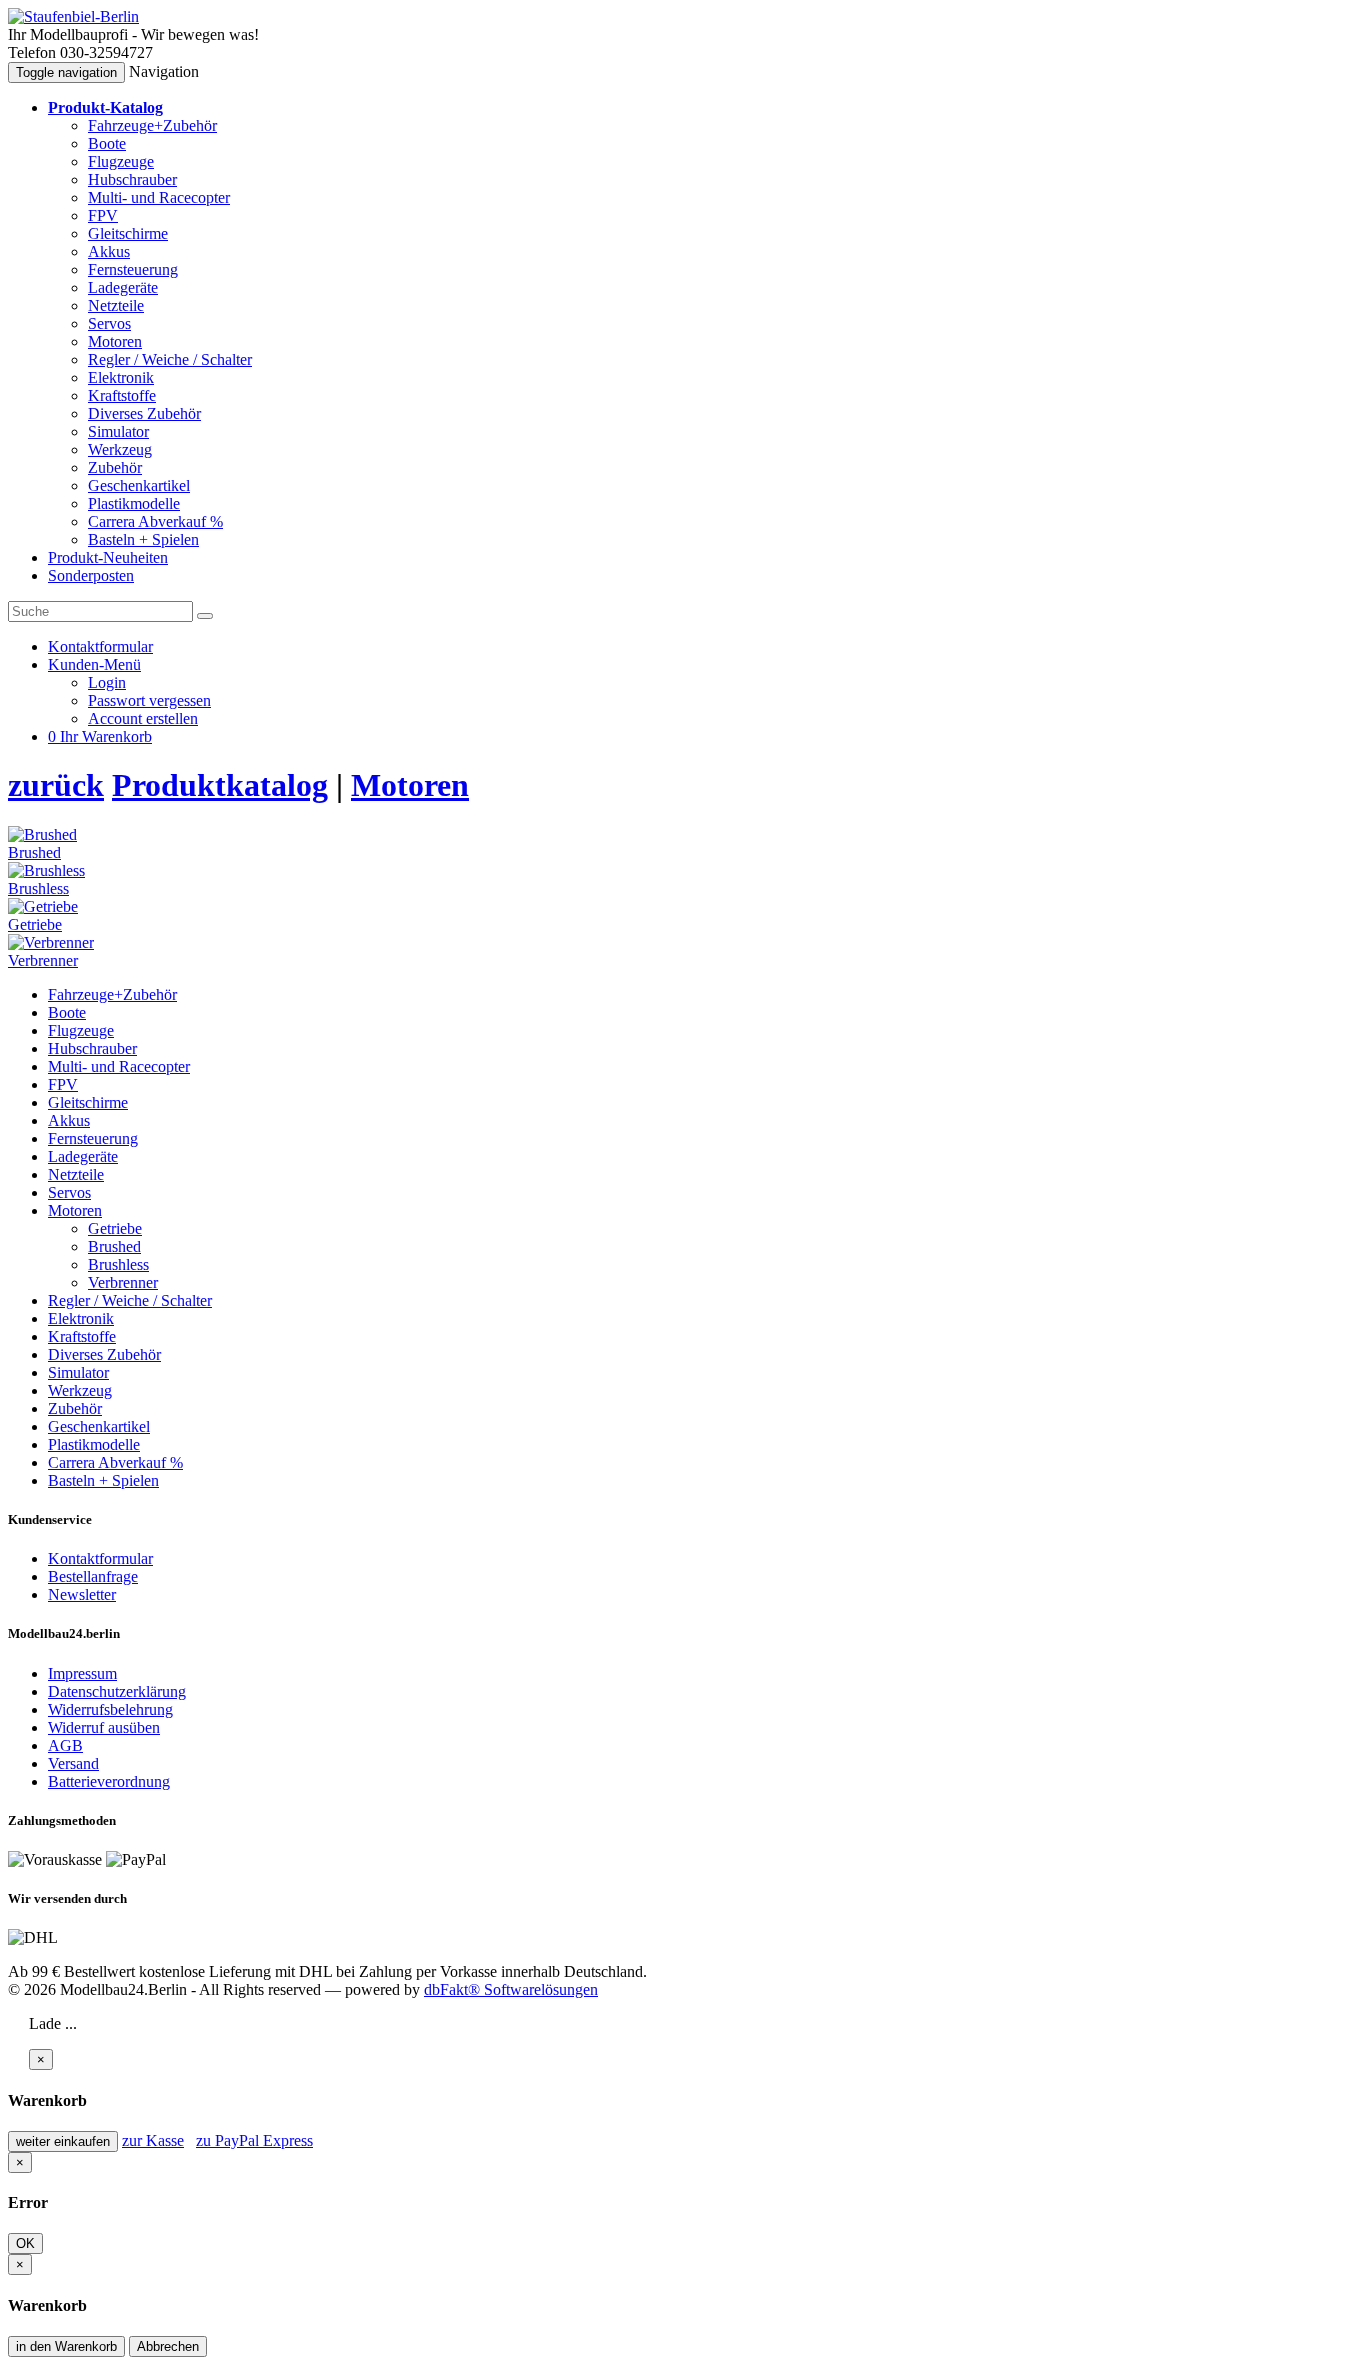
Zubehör (115, 467)
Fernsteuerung (133, 269)
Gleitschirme (128, 233)
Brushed (114, 1246)
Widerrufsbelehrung (110, 1709)
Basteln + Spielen (143, 539)
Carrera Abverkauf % (155, 521)
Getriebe (115, 1228)
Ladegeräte (123, 287)
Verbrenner (123, 1282)
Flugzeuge (121, 161)
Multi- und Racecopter (159, 197)
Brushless (118, 1264)
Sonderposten (91, 575)
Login (107, 682)
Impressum (82, 1673)
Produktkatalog (220, 785)
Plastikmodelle (134, 503)
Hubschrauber (132, 179)
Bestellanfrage (93, 1576)
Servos (109, 323)
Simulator (118, 431)
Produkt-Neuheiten (108, 557)
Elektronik (121, 377)
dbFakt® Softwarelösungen (511, 1989)
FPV (103, 215)
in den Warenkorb (66, 2346)
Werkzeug (120, 449)
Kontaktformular (100, 1558)
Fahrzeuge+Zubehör (152, 125)
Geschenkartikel (139, 485)
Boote (107, 143)
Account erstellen (143, 718)
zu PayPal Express (254, 2140)
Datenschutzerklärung (117, 1691)
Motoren (115, 341)
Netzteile (116, 305)
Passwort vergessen (149, 700)
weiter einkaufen (63, 2141)
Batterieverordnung (109, 1781)
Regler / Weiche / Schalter (170, 359)
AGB (65, 1745)
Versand (73, 1763)
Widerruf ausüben (104, 1727)
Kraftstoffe (122, 395)
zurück (56, 785)
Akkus (109, 251)
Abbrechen (168, 2346)
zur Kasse (153, 2140)
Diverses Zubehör (144, 413)
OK (25, 2243)
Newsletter (82, 1594)
